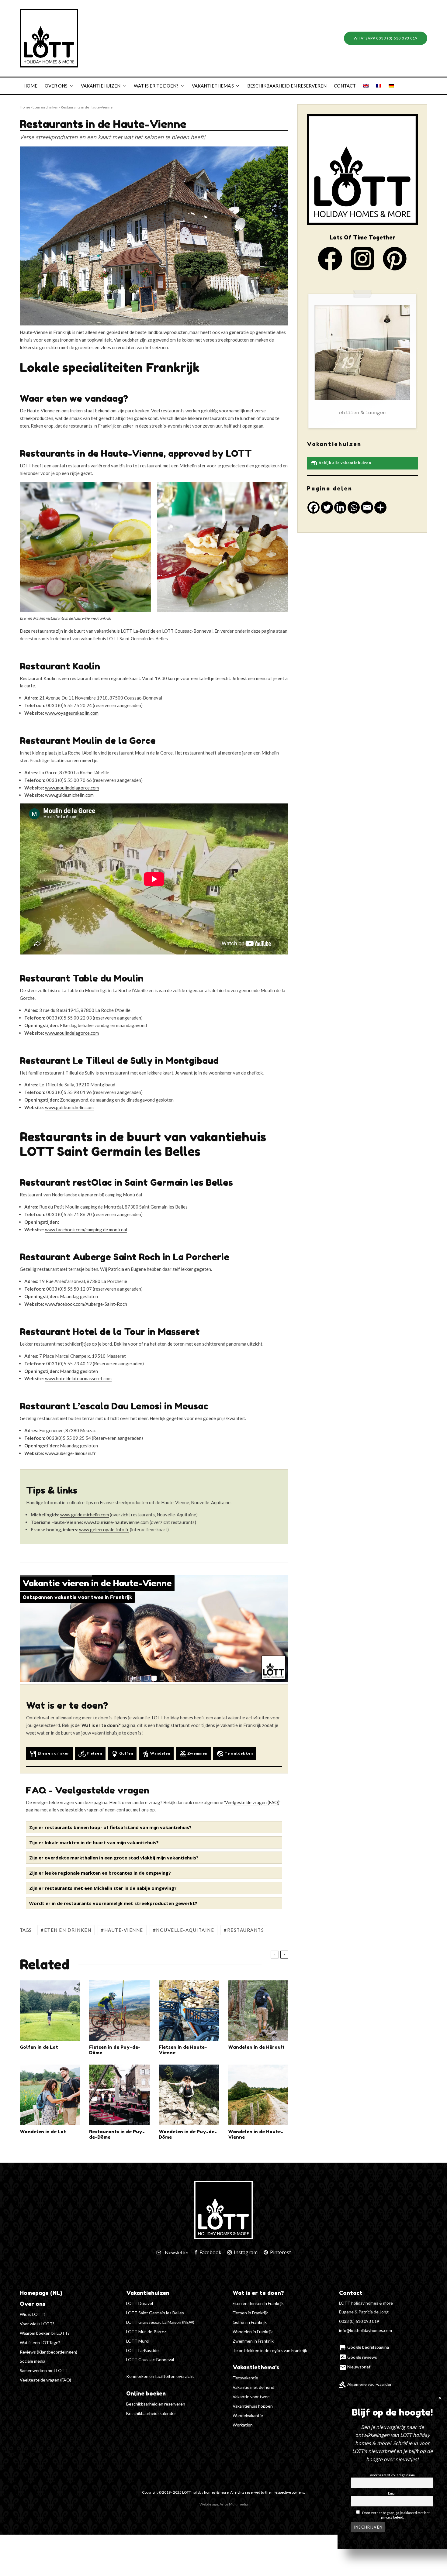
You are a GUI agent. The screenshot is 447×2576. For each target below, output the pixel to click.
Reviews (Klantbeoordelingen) (49, 2352)
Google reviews (358, 2357)
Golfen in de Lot (39, 2047)
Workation (243, 2425)
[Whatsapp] (354, 507)
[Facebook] (314, 507)
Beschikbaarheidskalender (151, 2413)
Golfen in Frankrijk (250, 2322)
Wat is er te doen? (156, 86)
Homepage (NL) (41, 2293)
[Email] (367, 507)
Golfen (122, 1754)
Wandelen (156, 1754)
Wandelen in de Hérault (256, 2047)
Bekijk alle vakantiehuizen (341, 463)
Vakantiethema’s (213, 86)
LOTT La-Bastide (142, 2350)
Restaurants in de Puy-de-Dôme (117, 2134)
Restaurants (246, 1930)
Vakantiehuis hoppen (253, 2406)
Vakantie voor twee (251, 2397)
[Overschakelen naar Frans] (379, 86)
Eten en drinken (45, 107)
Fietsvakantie (245, 2378)
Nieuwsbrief (355, 2367)
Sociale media (33, 2361)
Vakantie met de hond (253, 2387)
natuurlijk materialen (362, 413)
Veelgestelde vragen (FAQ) (45, 2380)
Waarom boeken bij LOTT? (45, 2333)
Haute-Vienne (124, 1930)
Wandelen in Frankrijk (253, 2332)
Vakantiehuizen (101, 86)
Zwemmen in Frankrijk (253, 2341)
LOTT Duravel (140, 2303)
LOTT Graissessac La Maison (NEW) (160, 2322)
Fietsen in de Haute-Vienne (183, 2050)
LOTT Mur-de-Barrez (146, 2332)
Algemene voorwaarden (366, 2384)
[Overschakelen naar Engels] (366, 86)
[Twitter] (327, 507)
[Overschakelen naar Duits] (391, 86)
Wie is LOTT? (33, 2314)
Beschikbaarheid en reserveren (287, 86)
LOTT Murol (138, 2341)
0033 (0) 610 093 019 (359, 2321)
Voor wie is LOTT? (37, 2324)
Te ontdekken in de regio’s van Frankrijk (270, 2350)
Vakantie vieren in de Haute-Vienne (97, 1583)
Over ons (56, 86)
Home (30, 86)
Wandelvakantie (248, 2415)
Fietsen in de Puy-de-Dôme (115, 2050)
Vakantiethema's (256, 2367)
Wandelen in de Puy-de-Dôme (188, 2134)
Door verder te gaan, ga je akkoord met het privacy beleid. (396, 2515)
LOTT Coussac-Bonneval (150, 2359)
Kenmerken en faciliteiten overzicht (160, 2376)
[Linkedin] (340, 507)
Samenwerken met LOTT (44, 2370)
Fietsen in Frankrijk (250, 2313)
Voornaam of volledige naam (392, 2475)
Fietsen (90, 1754)
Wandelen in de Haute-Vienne (256, 2134)
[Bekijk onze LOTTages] (362, 360)
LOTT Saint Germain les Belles (155, 2313)
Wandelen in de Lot (43, 2132)
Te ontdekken (235, 1754)
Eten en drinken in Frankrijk (258, 2303)
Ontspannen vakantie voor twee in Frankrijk (77, 1597)
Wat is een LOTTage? (40, 2342)
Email (392, 2493)
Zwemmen (193, 1754)
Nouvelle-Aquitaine (185, 1930)
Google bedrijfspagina (364, 2347)
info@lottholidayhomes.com (366, 2330)
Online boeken (146, 2393)
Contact (345, 86)
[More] (380, 507)
